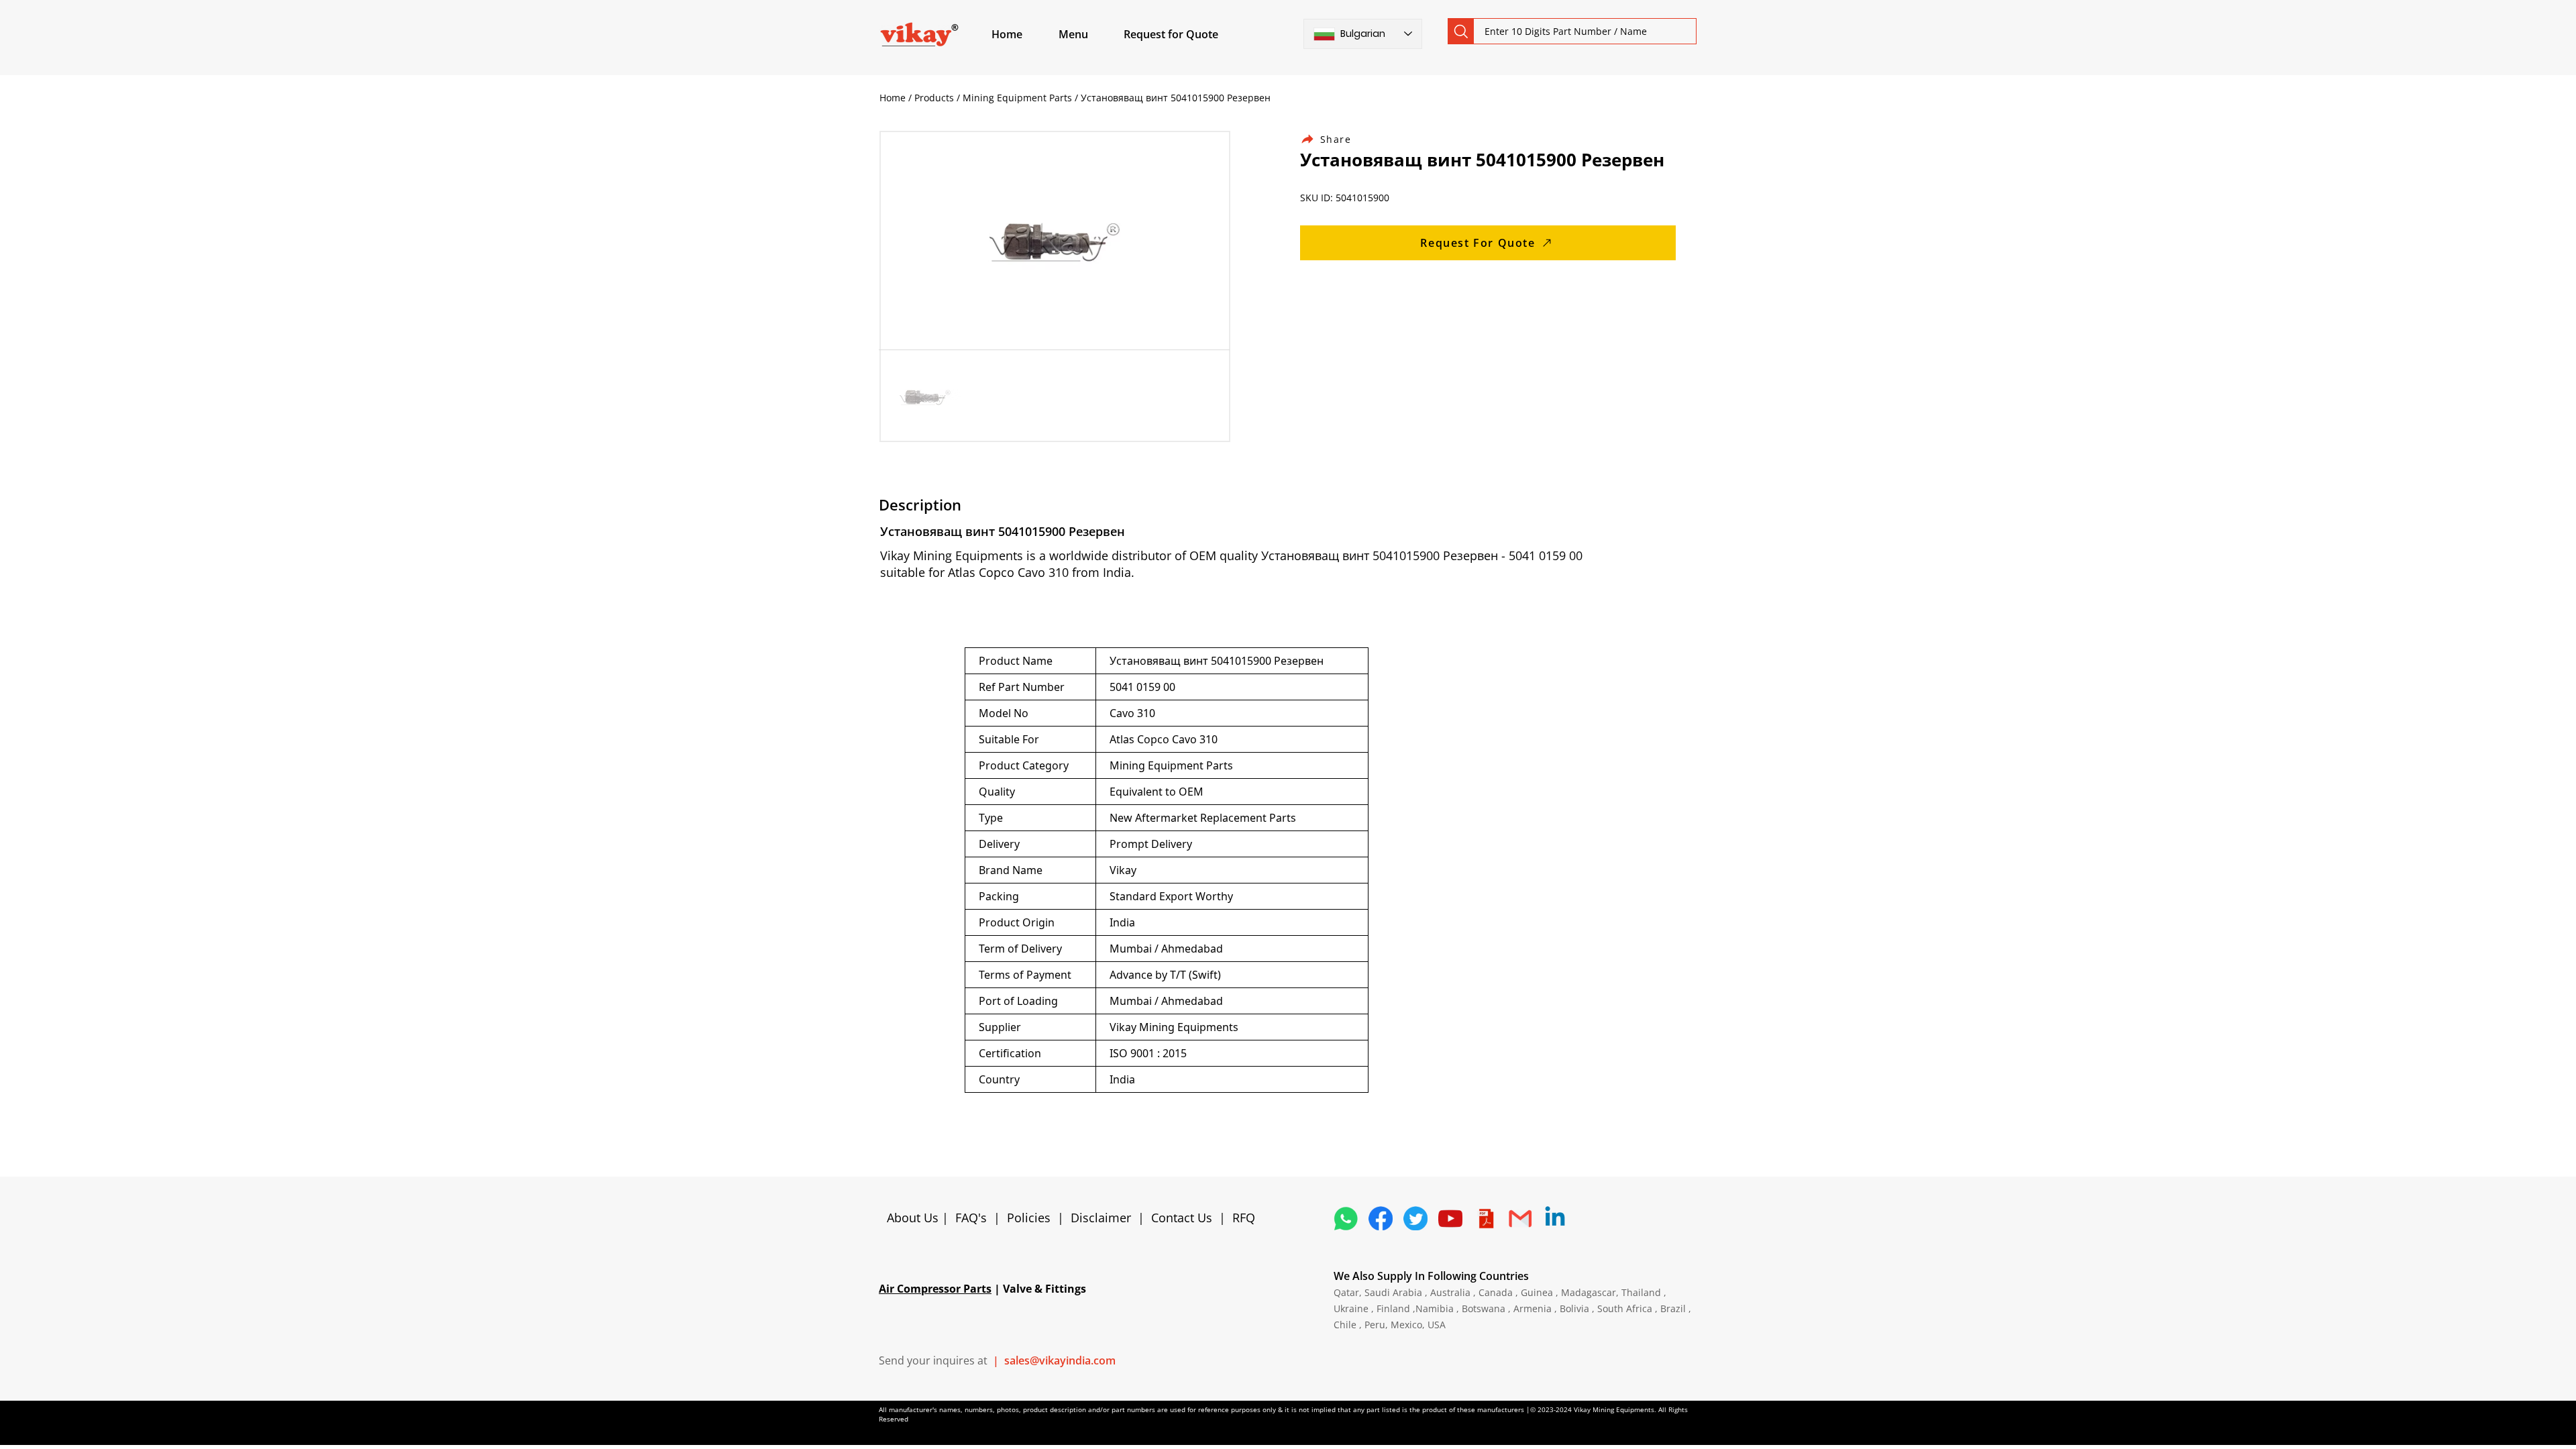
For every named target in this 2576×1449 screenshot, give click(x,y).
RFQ (1244, 1218)
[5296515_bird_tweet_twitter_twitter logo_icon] (1415, 1218)
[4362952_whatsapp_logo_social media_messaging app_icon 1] (1346, 1218)
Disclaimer (1104, 1218)
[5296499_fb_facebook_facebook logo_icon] (1381, 1218)
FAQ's (971, 1218)
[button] (1089, 34)
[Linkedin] (1555, 1218)
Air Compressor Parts (935, 1289)
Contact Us (1182, 1218)
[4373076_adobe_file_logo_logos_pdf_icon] (1485, 1218)
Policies (1029, 1218)
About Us (914, 1218)
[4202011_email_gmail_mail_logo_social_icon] (1520, 1218)
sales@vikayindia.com (1060, 1360)
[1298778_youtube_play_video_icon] (1450, 1218)
